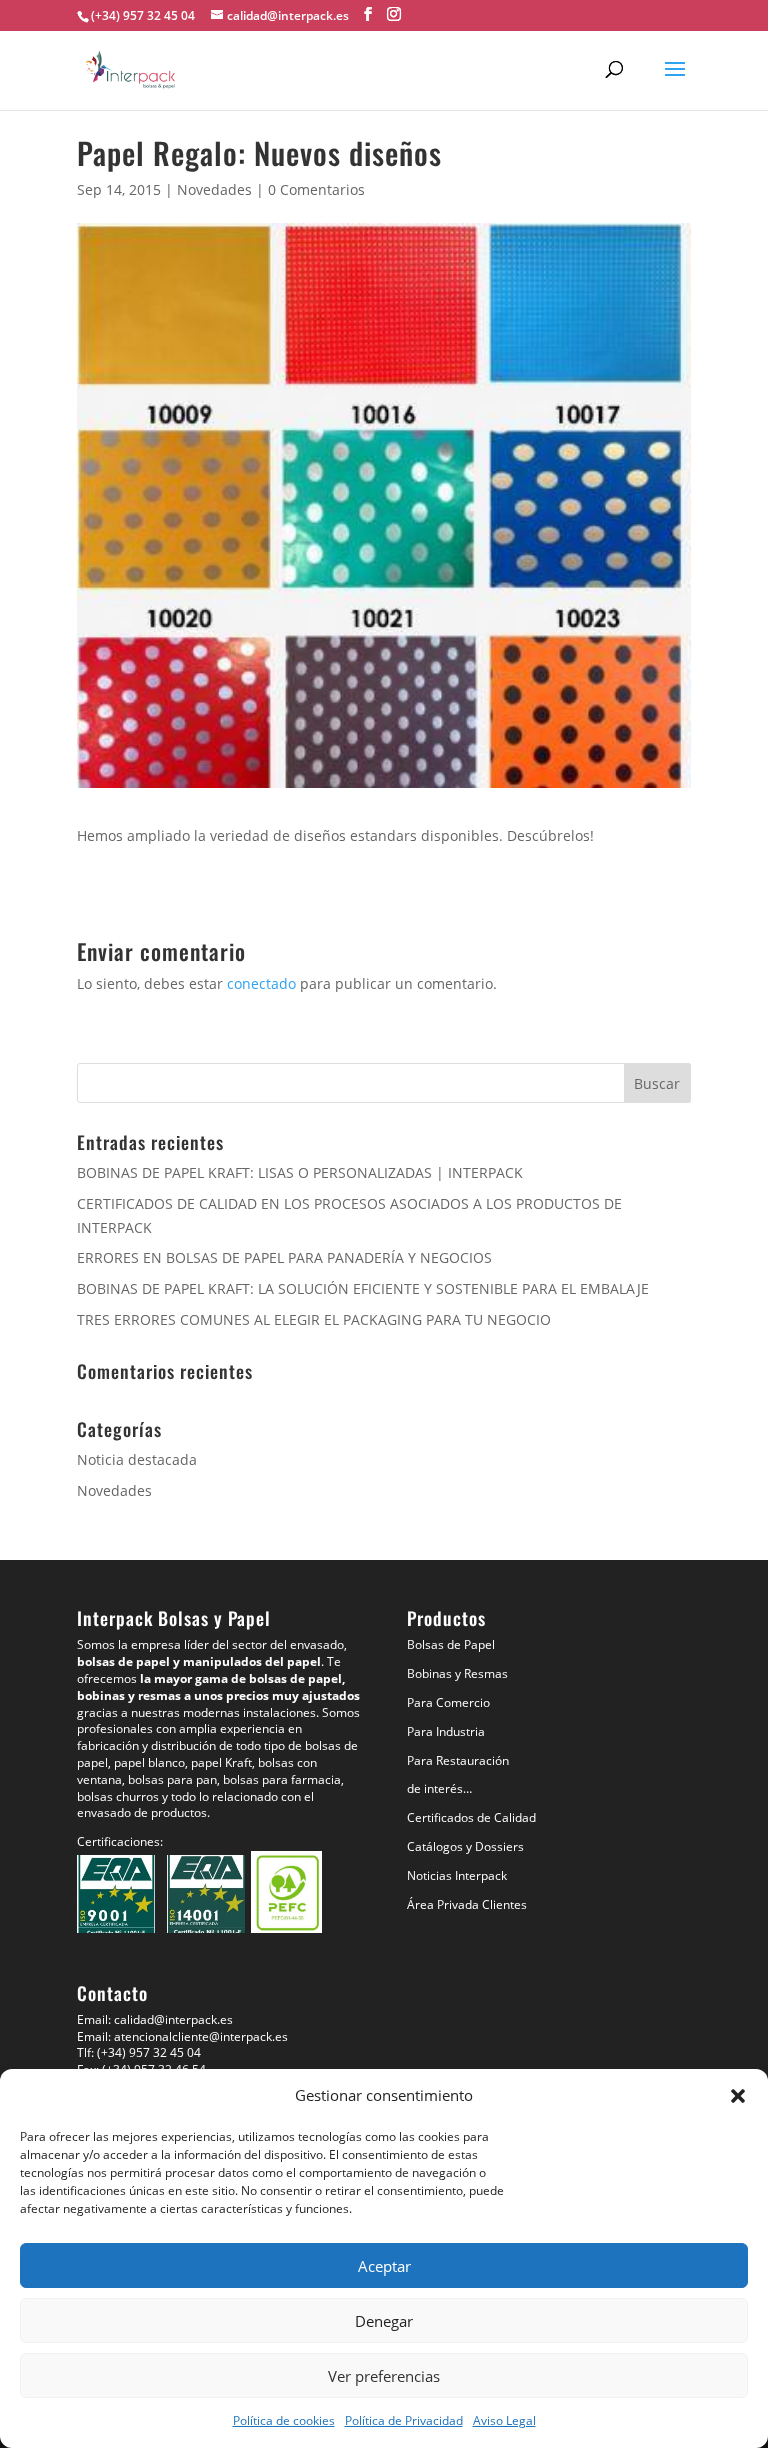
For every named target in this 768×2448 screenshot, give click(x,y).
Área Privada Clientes (467, 1904)
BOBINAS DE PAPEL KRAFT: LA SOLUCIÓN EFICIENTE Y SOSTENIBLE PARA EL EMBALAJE (363, 1288)
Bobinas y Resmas (457, 1673)
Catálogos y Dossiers (465, 1846)
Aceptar (384, 2266)
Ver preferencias (384, 2376)
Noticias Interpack (457, 1875)
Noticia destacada (137, 1459)
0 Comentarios (316, 189)
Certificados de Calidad (471, 1817)
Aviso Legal (504, 2420)
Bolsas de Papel (451, 1644)
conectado (261, 983)
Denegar (384, 2321)
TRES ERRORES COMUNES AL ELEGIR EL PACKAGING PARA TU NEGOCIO (314, 1319)
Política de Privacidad (404, 2420)
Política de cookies (284, 2420)
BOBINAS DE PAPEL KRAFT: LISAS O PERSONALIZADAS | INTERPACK (300, 1172)
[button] (738, 2096)
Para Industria (446, 1731)
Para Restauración (458, 1760)
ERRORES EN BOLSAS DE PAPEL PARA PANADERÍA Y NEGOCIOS (284, 1257)
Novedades (214, 189)
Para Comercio (448, 1702)
